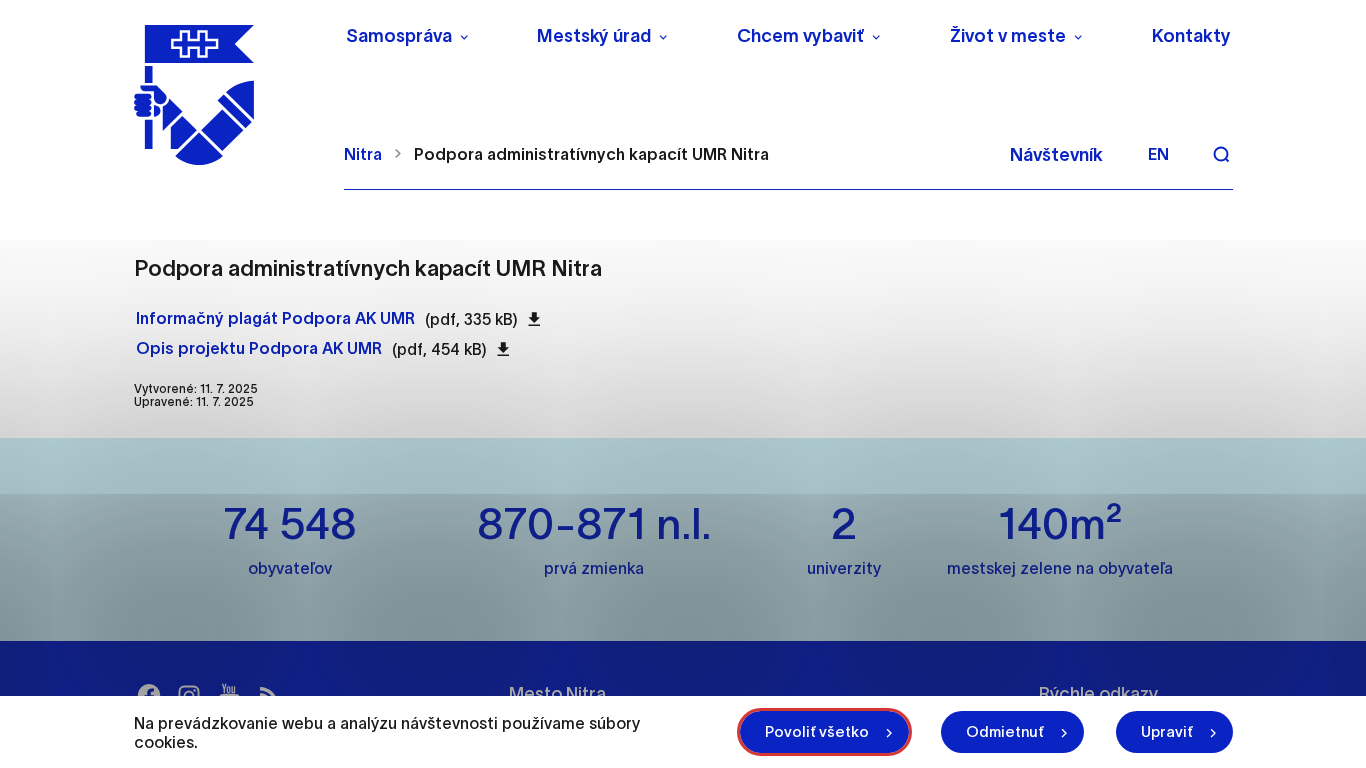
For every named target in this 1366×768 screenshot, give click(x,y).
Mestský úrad (594, 36)
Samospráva (399, 36)
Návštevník (1056, 155)
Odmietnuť (1005, 731)
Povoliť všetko (817, 731)
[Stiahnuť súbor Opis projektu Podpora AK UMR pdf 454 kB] (503, 349)
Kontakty (1191, 36)
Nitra (363, 154)
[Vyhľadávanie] (1221, 154)
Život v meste (1008, 36)
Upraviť (1167, 731)
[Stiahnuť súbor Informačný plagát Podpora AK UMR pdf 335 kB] (534, 319)
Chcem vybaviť (800, 36)
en (1158, 154)
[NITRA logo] (226, 95)
